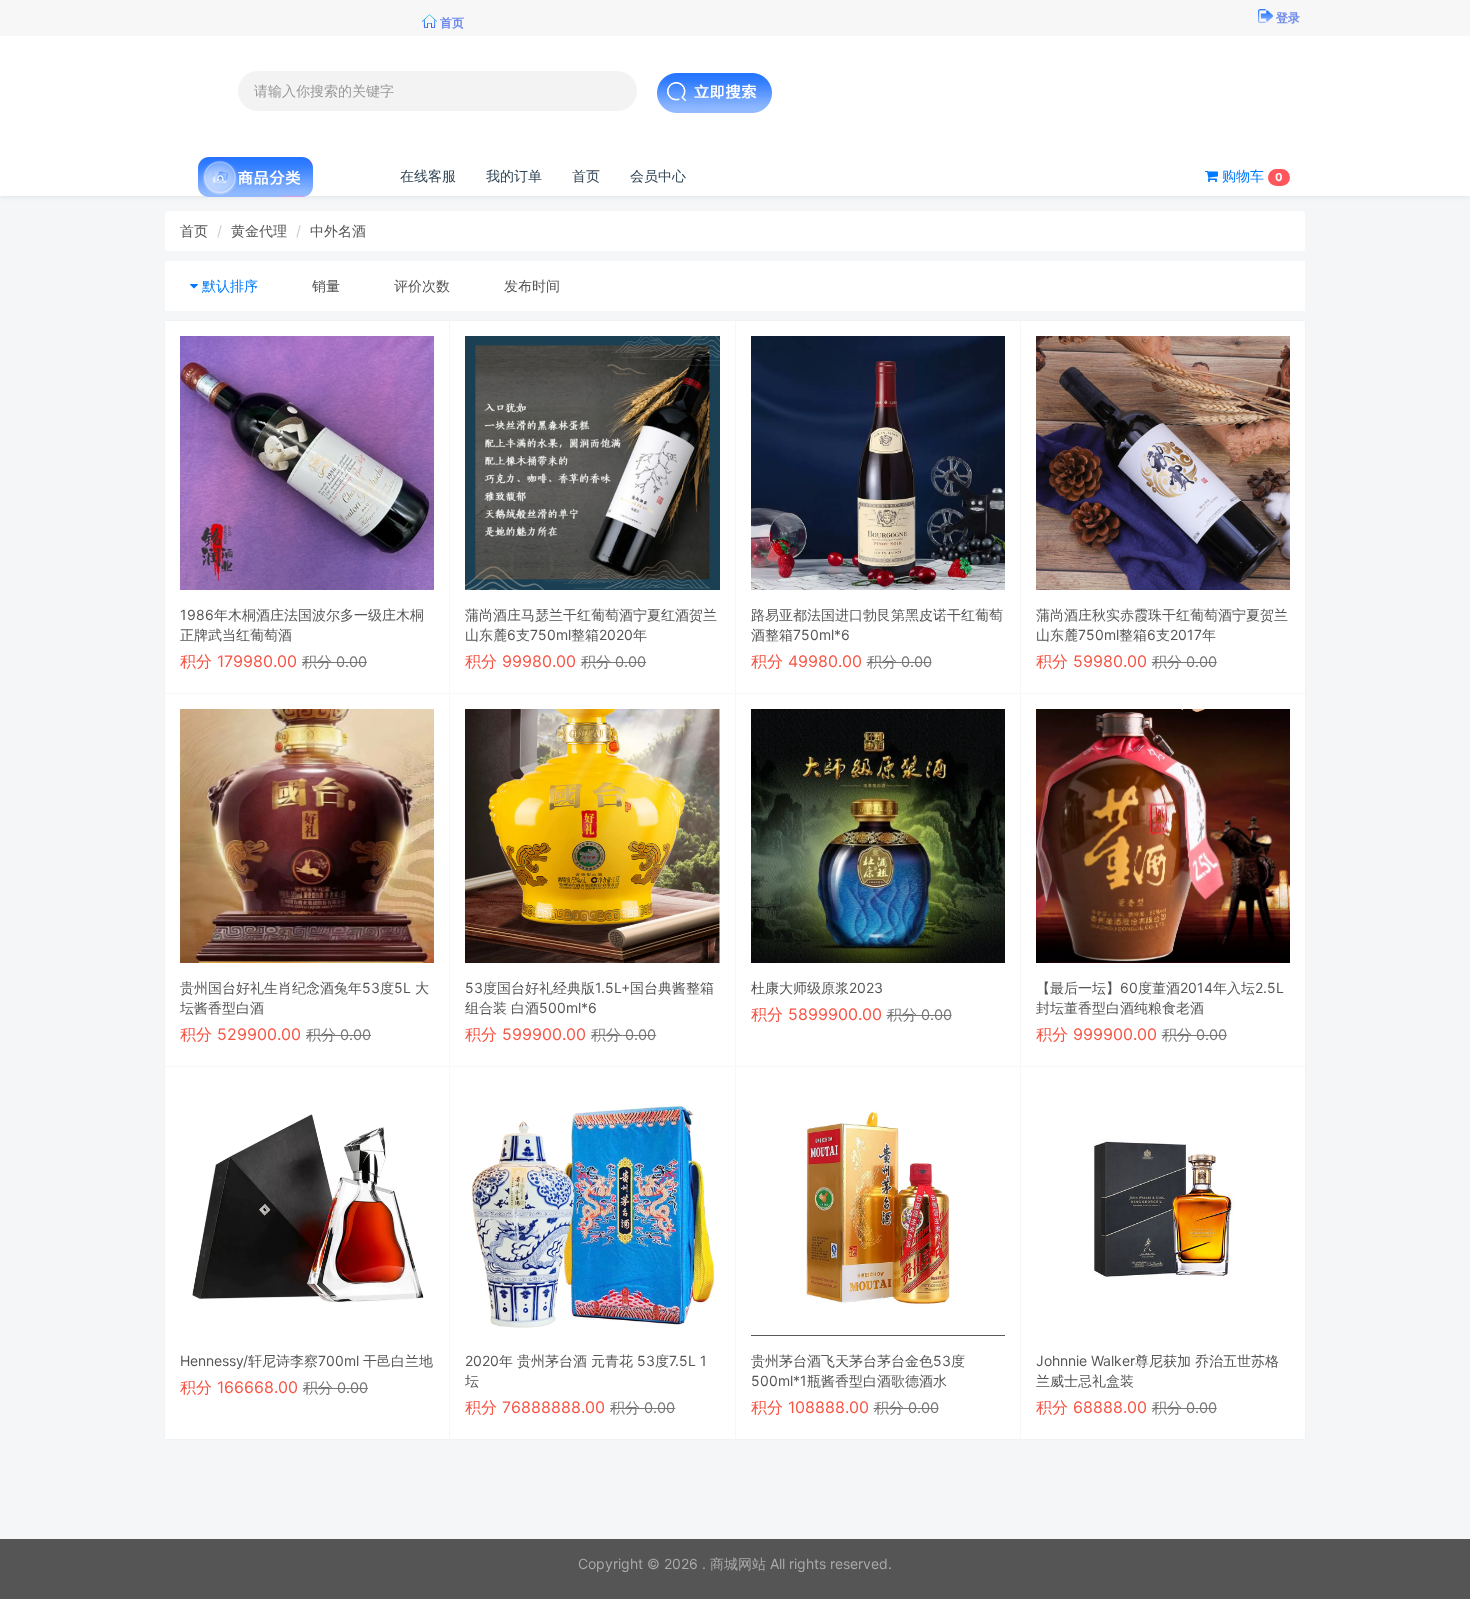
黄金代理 (259, 230)
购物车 (1250, 175)
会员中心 (658, 175)
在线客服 (428, 175)
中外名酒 (338, 230)
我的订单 (514, 175)
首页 (586, 175)
